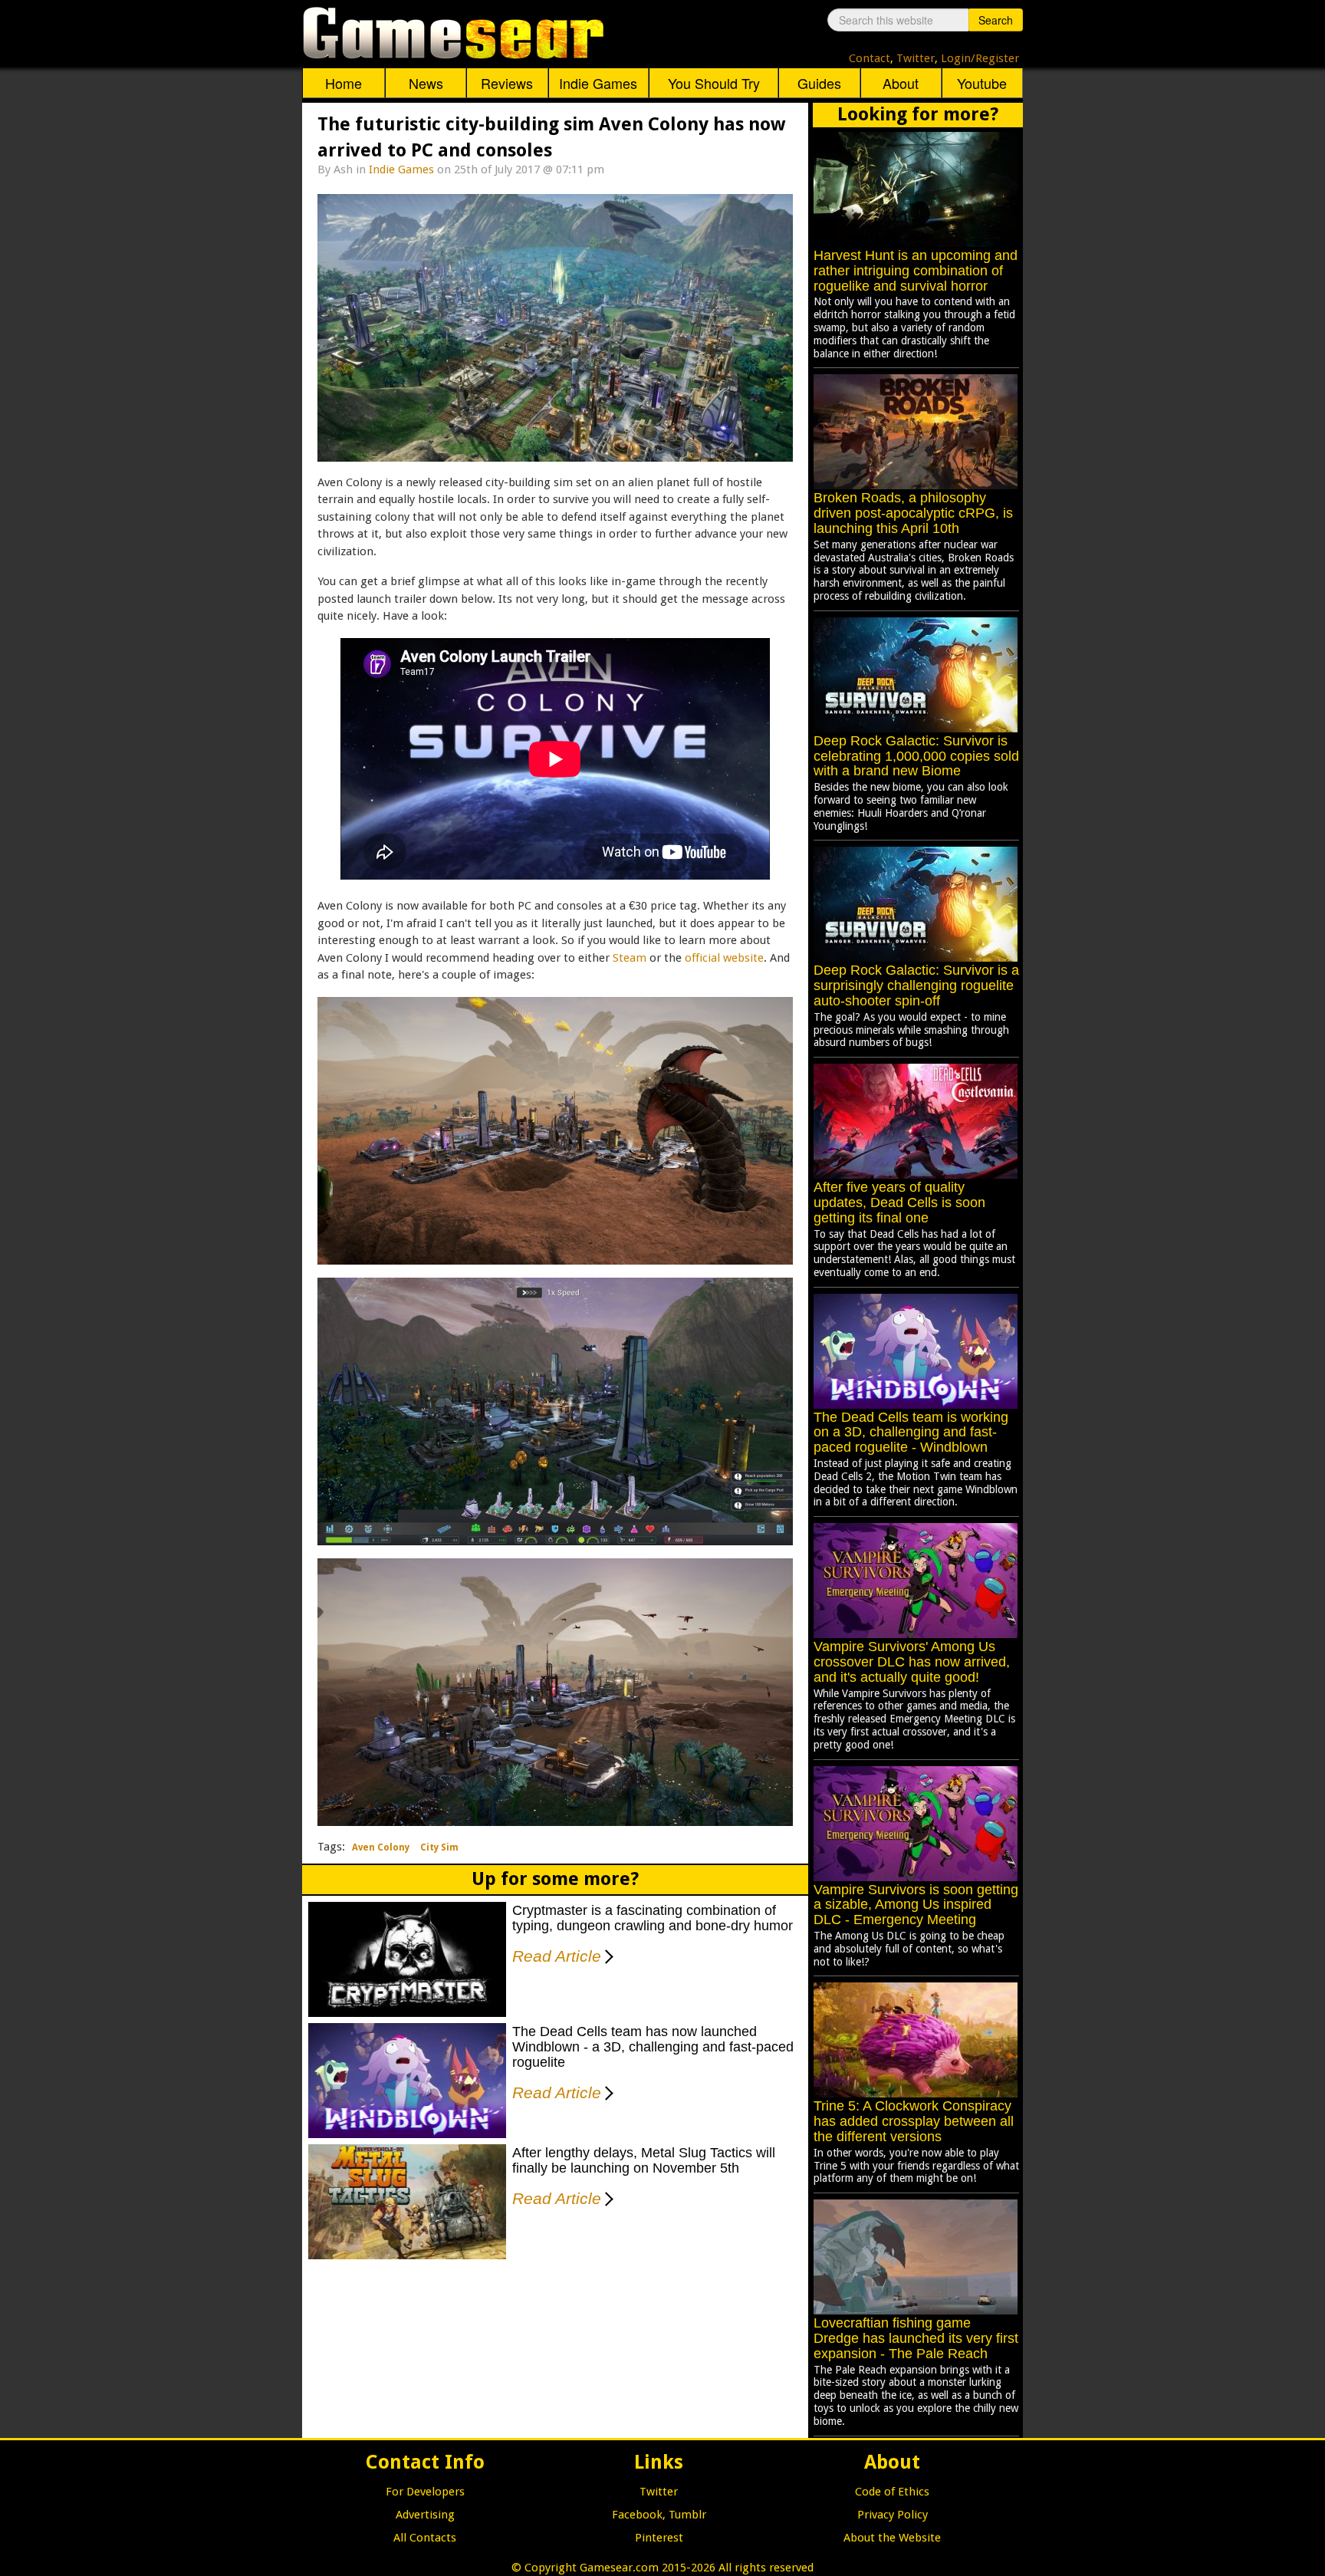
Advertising (425, 2515)
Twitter (916, 58)
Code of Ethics (892, 2492)
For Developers (425, 2492)
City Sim (439, 1847)
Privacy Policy (893, 2515)
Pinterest (659, 2538)
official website (724, 958)
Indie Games (598, 83)
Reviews (507, 83)
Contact (870, 58)
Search (996, 20)
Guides (819, 83)
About (901, 83)
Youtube (982, 83)
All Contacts (425, 2538)
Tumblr (687, 2515)
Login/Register (980, 58)
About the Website (892, 2538)
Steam (630, 958)
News (426, 83)
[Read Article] (606, 1946)
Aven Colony (381, 1847)
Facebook (637, 2515)
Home (344, 83)
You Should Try (714, 83)
